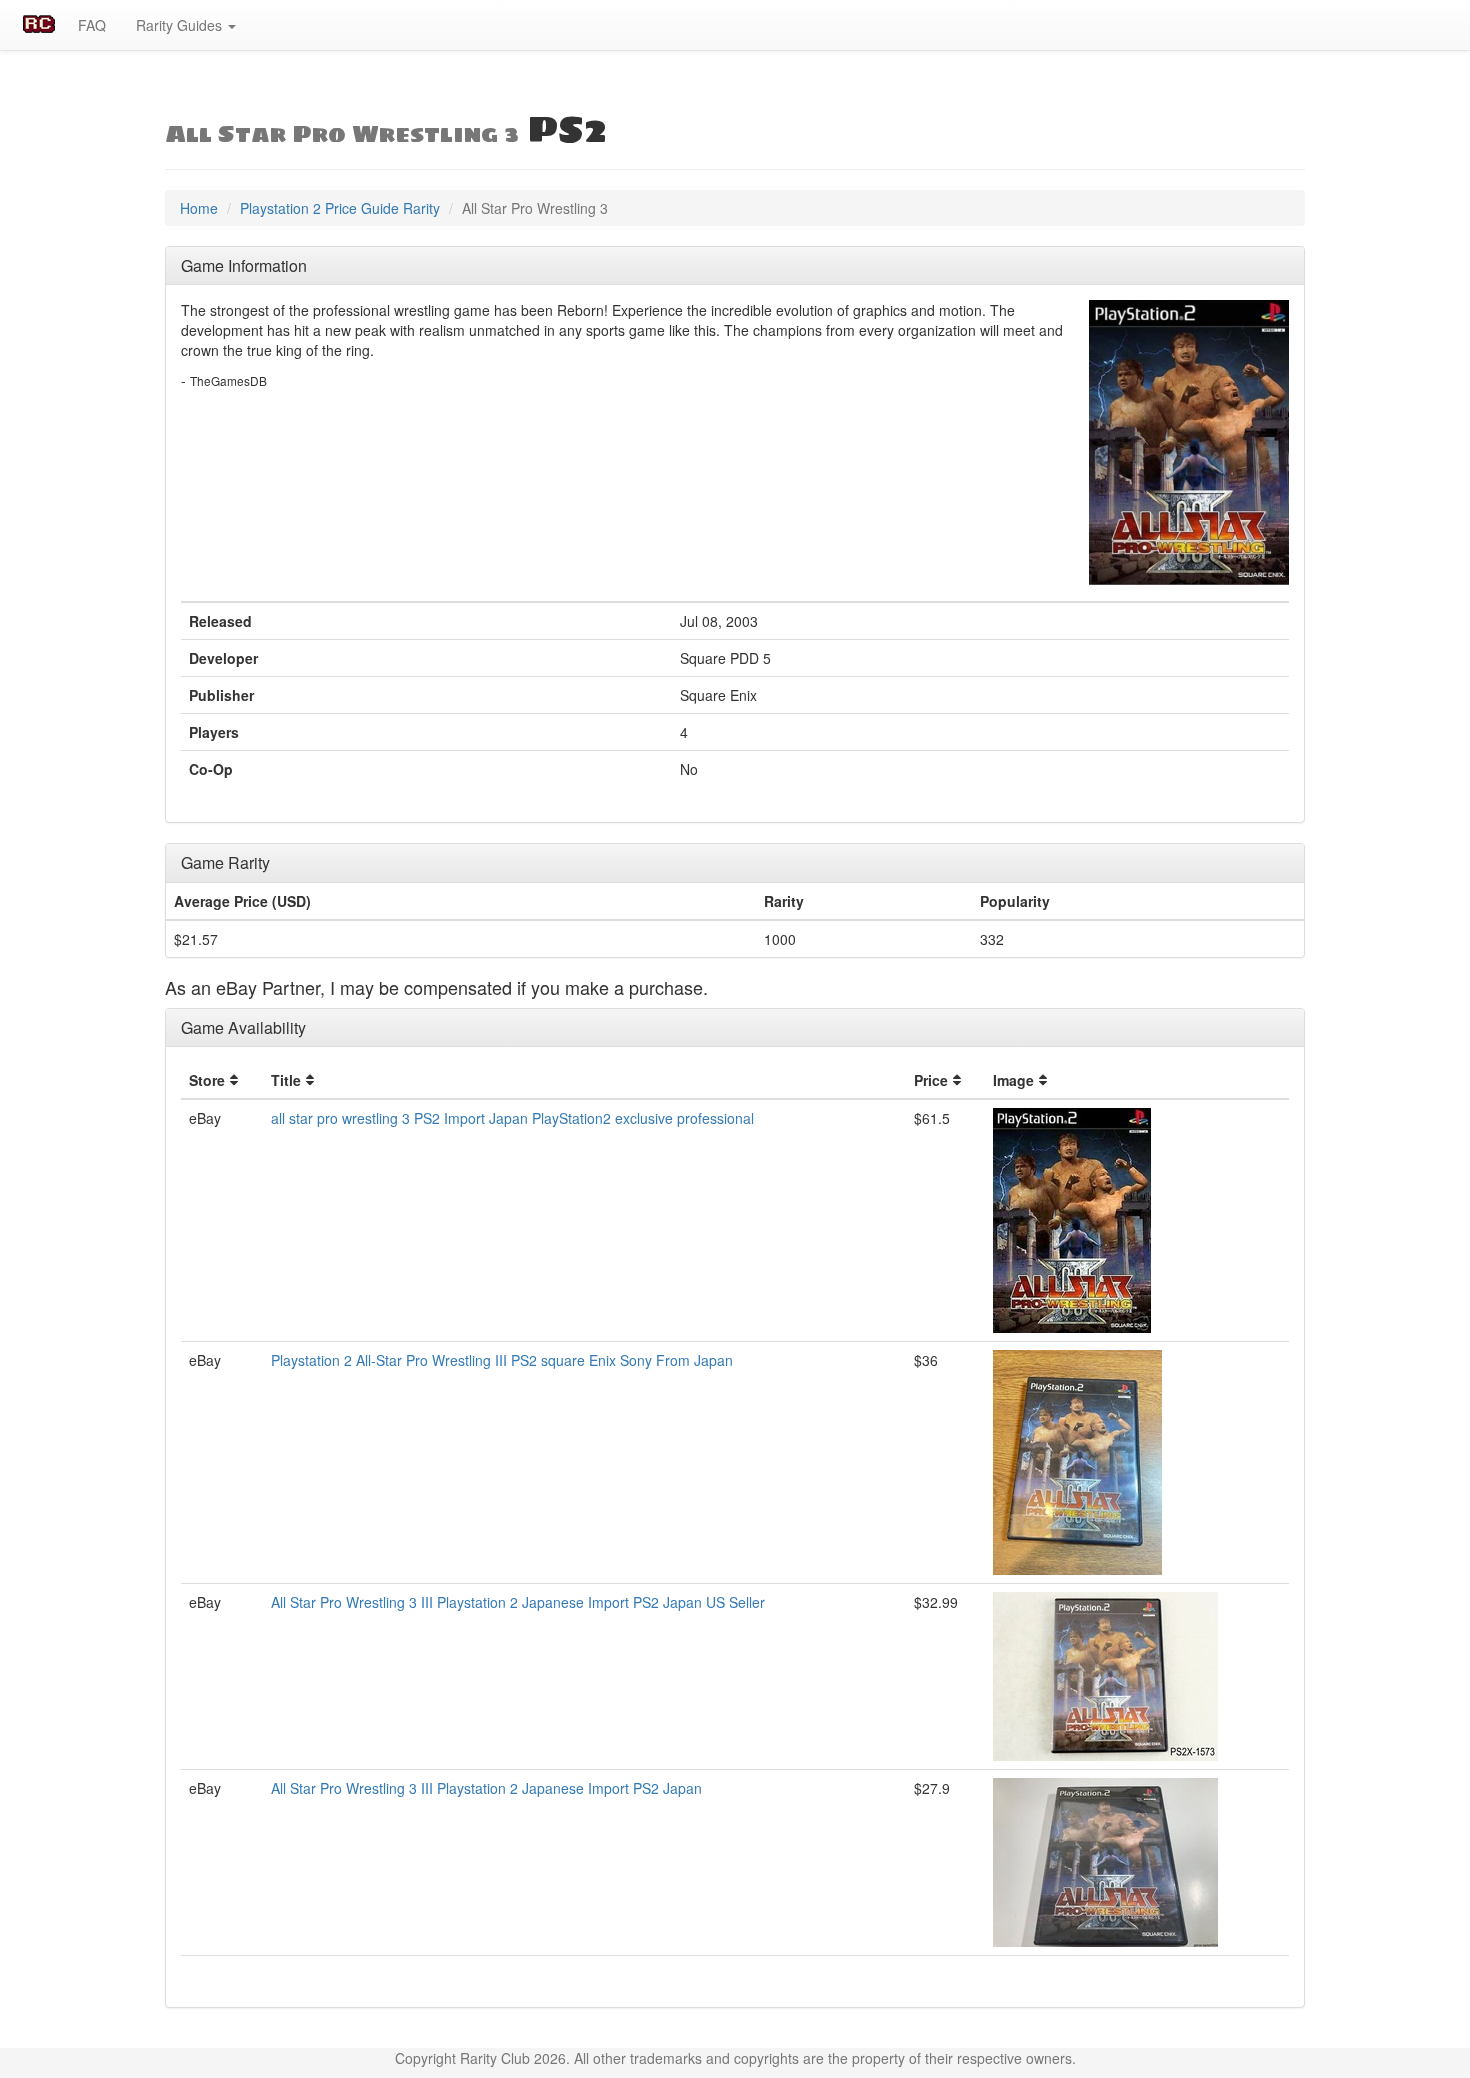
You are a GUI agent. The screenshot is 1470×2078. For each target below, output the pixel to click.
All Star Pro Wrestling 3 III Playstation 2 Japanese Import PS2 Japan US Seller (518, 1602)
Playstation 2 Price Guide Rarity (340, 208)
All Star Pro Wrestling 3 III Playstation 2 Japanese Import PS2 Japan (486, 1788)
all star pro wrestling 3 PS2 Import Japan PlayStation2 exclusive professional (512, 1118)
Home (199, 208)
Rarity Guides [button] (181, 25)
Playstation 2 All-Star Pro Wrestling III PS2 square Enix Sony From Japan (502, 1360)
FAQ (92, 25)
